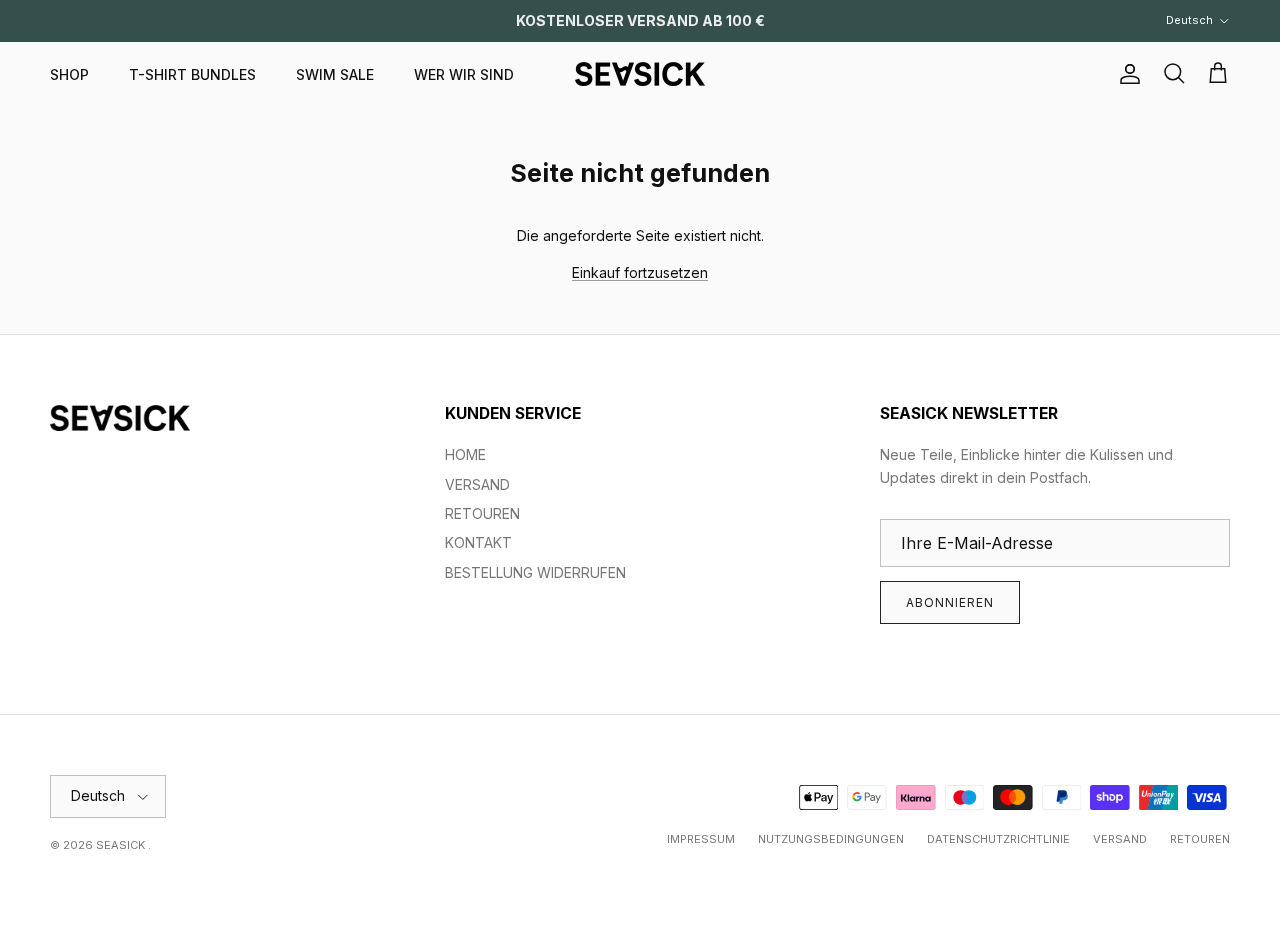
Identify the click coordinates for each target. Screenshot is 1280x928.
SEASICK (122, 845)
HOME (465, 454)
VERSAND (477, 484)
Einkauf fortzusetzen (640, 272)
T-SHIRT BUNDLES (192, 74)
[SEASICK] (640, 74)
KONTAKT (478, 542)
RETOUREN (482, 513)
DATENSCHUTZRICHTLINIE (998, 839)
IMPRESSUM (701, 839)
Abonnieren (950, 602)
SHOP (69, 74)
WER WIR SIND (464, 74)
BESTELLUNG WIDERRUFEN (535, 572)
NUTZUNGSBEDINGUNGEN (831, 839)
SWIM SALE (335, 74)
